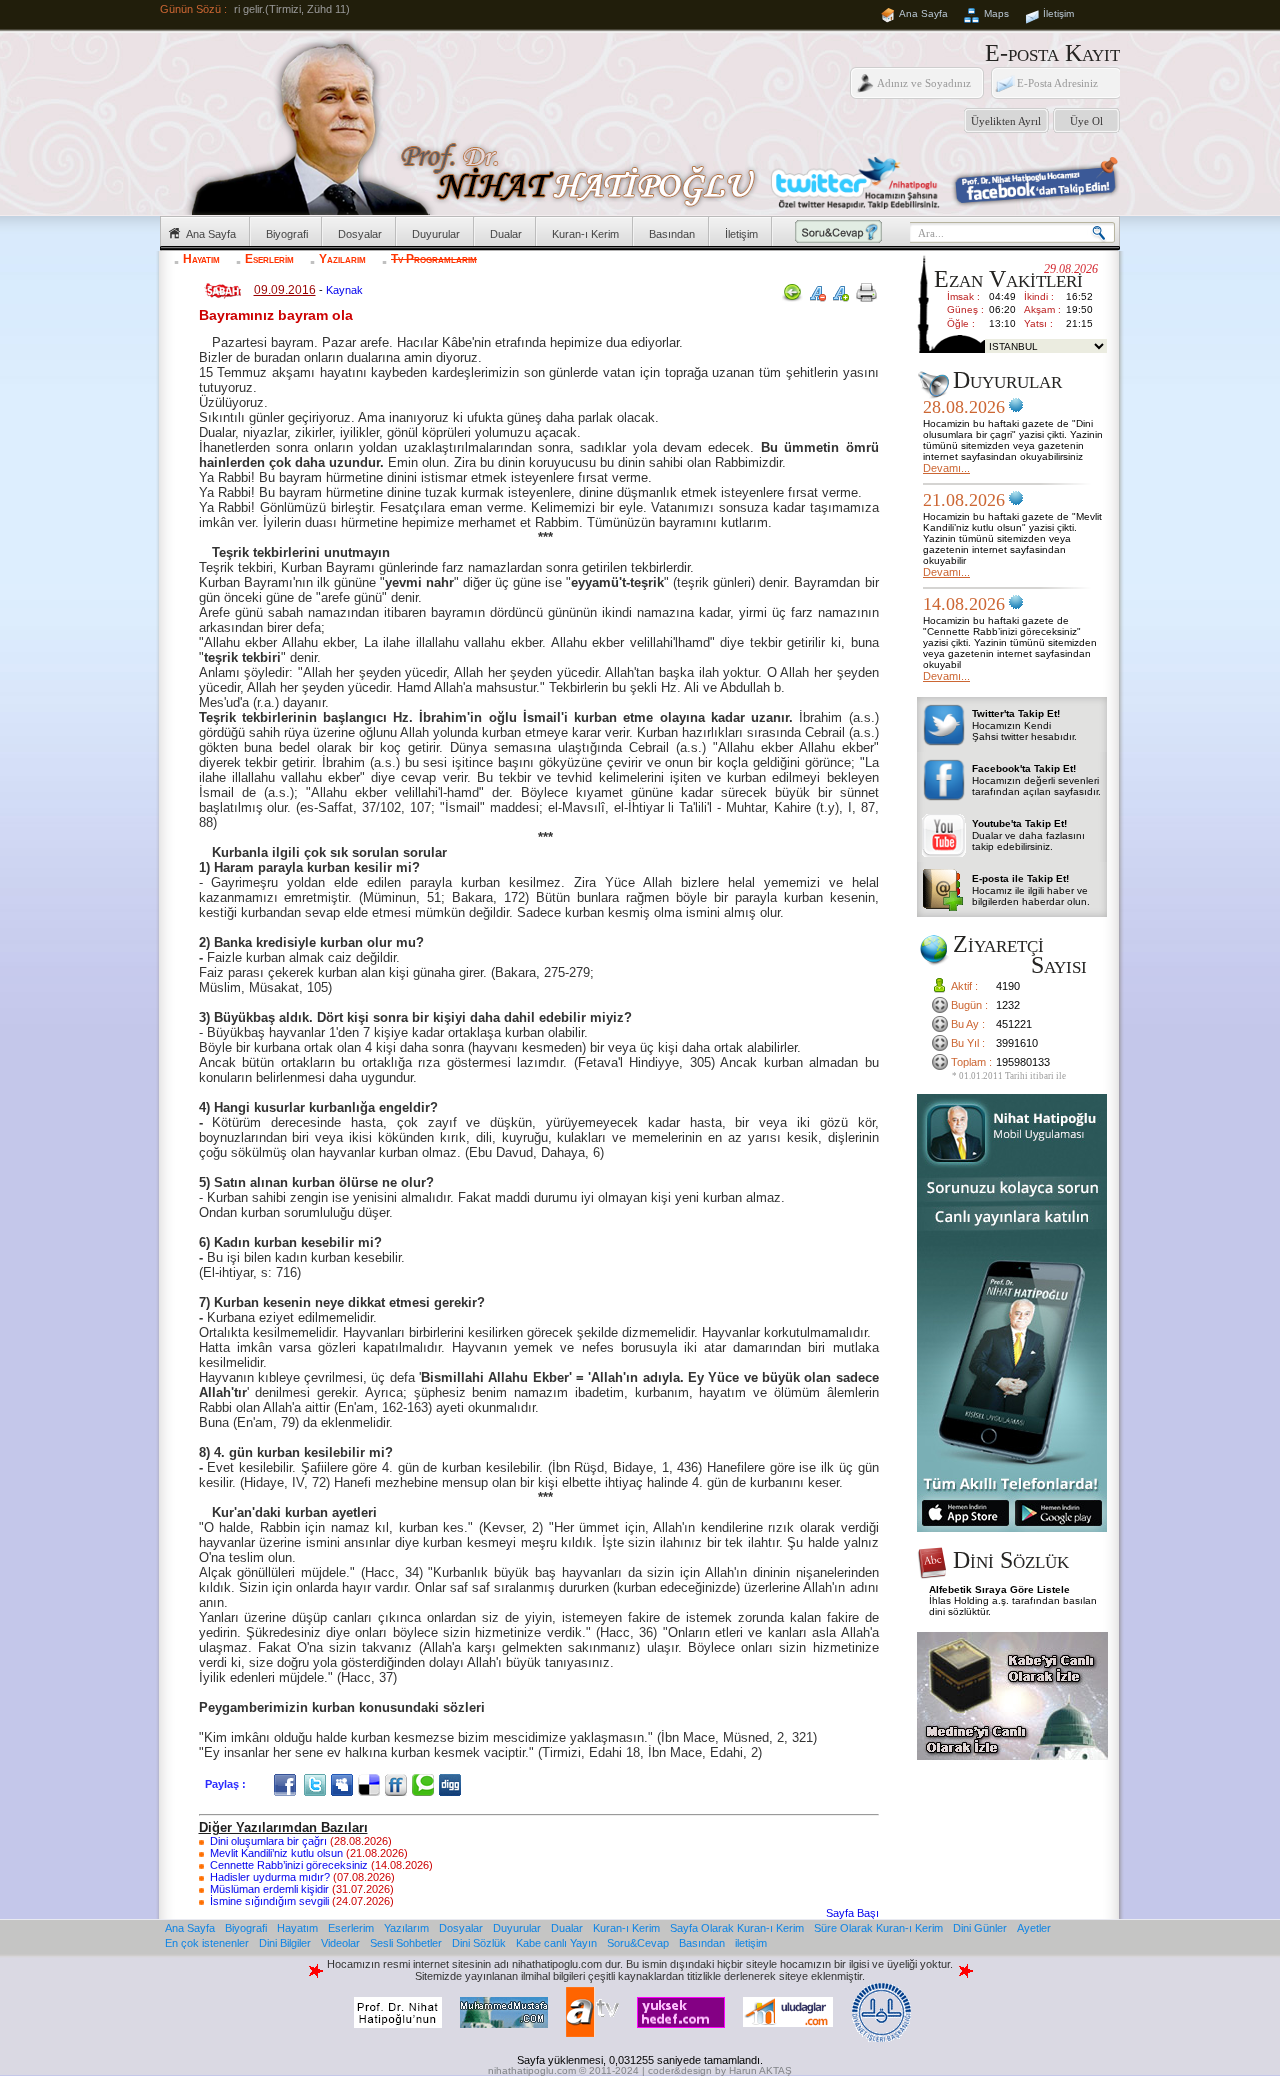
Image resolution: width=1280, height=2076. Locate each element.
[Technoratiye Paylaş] (425, 1784)
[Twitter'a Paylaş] (317, 1784)
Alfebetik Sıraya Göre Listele (999, 1589)
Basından (672, 234)
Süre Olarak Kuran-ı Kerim (878, 1928)
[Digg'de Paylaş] (452, 1784)
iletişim (751, 1943)
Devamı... (946, 468)
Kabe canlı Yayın (556, 1943)
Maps (996, 13)
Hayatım (201, 259)
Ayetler (1034, 1928)
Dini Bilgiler (285, 1943)
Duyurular (436, 234)
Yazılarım (342, 259)
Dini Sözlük (479, 1943)
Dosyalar (360, 234)
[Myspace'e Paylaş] (344, 1784)
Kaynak (344, 290)
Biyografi (287, 234)
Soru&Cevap (638, 1943)
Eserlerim (269, 259)
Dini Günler (980, 1928)
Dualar (506, 234)
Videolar (340, 1943)
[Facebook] (287, 1784)
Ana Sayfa (923, 13)
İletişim (1058, 13)
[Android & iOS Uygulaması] (1012, 1528)
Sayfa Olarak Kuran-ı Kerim (737, 1928)
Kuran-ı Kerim (585, 234)
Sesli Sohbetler (406, 1943)
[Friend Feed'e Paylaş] (398, 1784)
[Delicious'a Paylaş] (371, 1784)
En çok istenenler (207, 1943)
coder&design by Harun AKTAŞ (720, 2070)
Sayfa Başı (852, 1913)
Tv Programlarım (434, 259)
